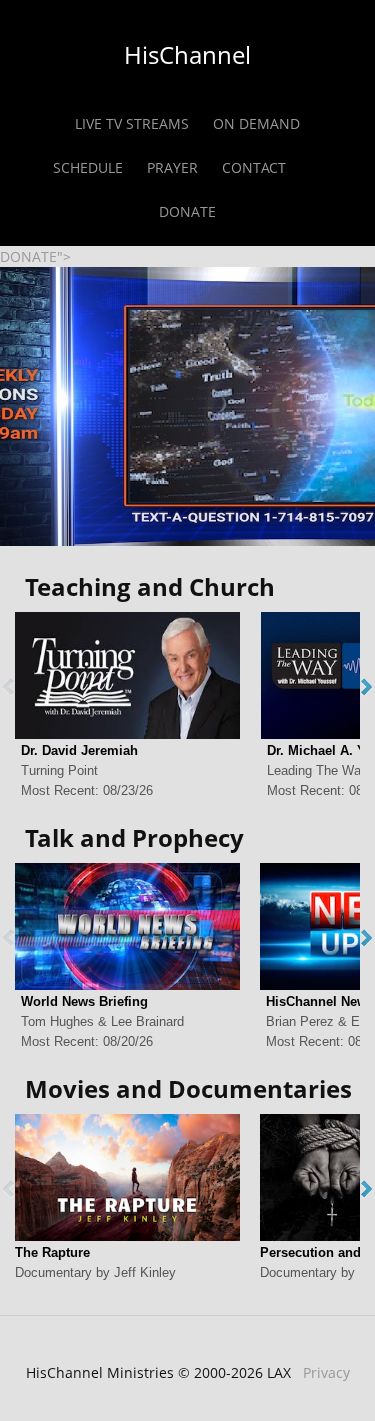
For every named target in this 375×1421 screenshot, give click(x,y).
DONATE (187, 211)
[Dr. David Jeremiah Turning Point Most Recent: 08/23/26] (127, 675)
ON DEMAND (256, 123)
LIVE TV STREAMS (132, 123)
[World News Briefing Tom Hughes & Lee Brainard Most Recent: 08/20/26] (127, 926)
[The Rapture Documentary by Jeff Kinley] (127, 1177)
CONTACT (254, 167)
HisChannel (187, 54)
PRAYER (172, 167)
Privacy (326, 1372)
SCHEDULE (88, 167)
